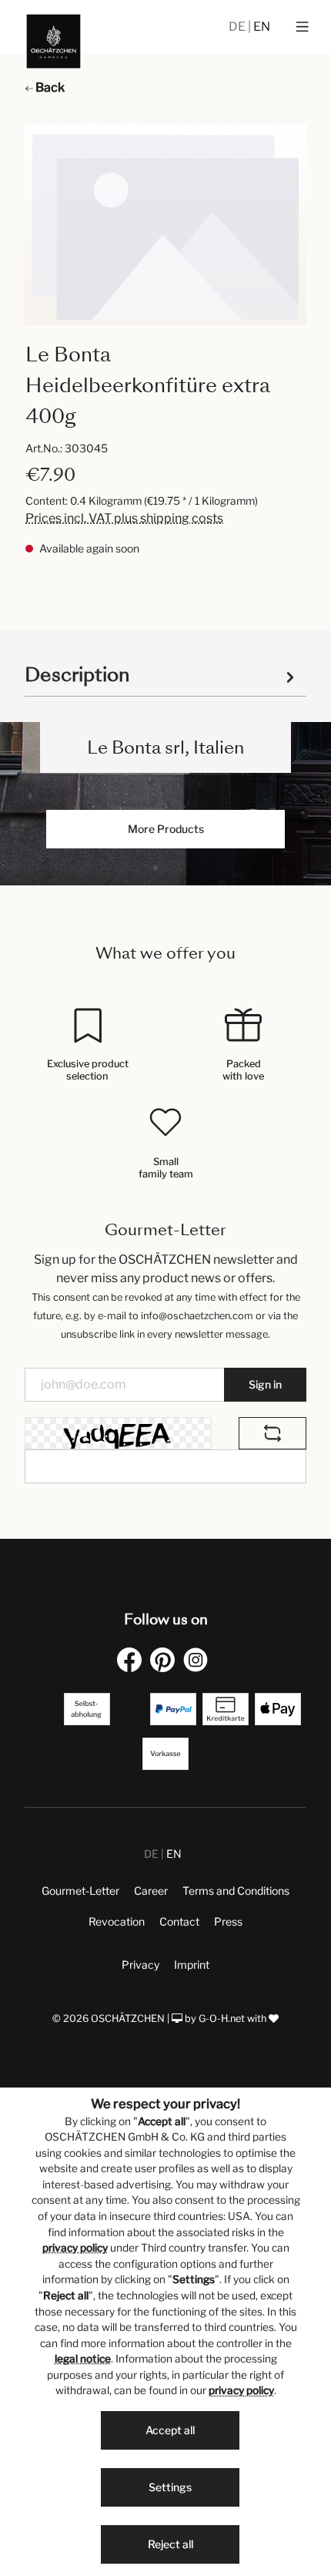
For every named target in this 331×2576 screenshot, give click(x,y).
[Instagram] (199, 1659)
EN (262, 27)
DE (238, 27)
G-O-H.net (222, 2018)
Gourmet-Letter (80, 1891)
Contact (179, 1921)
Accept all (170, 2430)
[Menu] (302, 27)
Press (228, 1921)
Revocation (117, 1921)
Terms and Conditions (236, 1891)
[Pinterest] (165, 1659)
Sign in (265, 1384)
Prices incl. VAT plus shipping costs (124, 518)
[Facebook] (132, 1659)
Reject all (171, 2544)
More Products (166, 829)
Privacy (140, 1965)
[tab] (162, 674)
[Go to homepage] (53, 41)
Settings (170, 2487)
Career (151, 1891)
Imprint (192, 1965)
